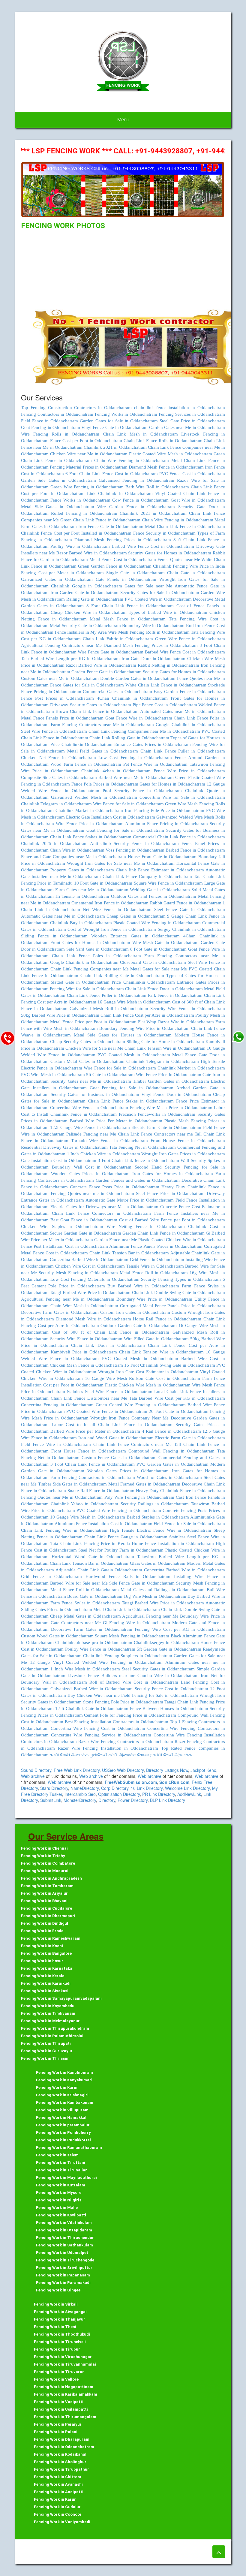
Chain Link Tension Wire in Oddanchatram (165, 1048)
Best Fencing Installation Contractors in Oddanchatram (117, 1722)
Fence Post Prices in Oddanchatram (57, 698)
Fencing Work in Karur (57, 2087)
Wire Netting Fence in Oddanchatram (146, 1226)
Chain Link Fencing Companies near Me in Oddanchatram (144, 731)
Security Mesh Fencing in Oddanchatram (78, 1273)
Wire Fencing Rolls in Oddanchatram (60, 434)
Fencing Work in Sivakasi (45, 1991)
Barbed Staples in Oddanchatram (158, 1517)
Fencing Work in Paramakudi (63, 2283)
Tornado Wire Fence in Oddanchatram (109, 1141)
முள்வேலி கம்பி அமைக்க (113, 1755)
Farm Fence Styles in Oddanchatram (85, 1603)
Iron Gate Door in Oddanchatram (153, 659)
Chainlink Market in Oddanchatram (89, 810)
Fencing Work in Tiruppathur (61, 2469)
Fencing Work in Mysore (59, 2193)
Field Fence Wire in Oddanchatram (56, 1444)
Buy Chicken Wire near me (94, 1695)
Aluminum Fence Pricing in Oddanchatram (166, 824)
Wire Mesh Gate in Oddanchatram (166, 943)
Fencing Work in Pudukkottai (63, 2140)
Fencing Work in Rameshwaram (51, 1938)
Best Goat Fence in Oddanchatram (84, 1220)
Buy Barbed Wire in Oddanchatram (143, 1286)
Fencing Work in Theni (55, 2327)
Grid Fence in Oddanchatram (157, 1259)
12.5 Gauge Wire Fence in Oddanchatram (90, 1127)
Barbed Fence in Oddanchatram (195, 850)
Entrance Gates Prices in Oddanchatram (152, 744)
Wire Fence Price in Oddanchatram (90, 824)
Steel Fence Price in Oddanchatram (170, 1193)
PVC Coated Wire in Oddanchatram (158, 599)
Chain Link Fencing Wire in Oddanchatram (64, 1530)
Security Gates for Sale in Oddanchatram (160, 593)
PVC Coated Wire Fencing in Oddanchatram (119, 1510)
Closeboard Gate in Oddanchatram (153, 962)
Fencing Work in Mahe (57, 2208)
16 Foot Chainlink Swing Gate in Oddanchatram (169, 1365)
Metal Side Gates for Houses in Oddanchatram (123, 1035)
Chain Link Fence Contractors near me (156, 1134)
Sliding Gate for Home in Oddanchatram (165, 1042)
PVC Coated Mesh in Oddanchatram (134, 1055)
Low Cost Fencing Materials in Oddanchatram (95, 1279)
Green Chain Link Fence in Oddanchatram (100, 520)
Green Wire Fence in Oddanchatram (190, 639)
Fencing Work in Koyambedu (48, 2006)
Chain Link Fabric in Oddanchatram (118, 639)
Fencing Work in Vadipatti (59, 2402)
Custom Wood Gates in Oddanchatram (57, 1636)
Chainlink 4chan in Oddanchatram (116, 771)
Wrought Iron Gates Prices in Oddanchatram (183, 1154)
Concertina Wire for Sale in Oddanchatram (182, 797)
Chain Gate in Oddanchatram (196, 573)
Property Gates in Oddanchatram (82, 870)
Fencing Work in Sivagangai (60, 2312)
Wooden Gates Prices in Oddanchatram (90, 1174)
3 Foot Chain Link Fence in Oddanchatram (93, 1464)
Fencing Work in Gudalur (57, 2507)
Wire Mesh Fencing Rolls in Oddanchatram (149, 632)
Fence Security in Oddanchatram (164, 533)
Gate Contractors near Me (77, 1623)
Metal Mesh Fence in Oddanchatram (127, 619)
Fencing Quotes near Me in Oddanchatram (62, 1497)
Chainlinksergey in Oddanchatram (166, 1642)
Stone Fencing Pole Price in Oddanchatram (123, 1702)
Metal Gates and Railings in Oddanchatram (163, 1590)
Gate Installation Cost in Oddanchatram (59, 1160)
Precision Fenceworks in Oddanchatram (157, 1114)
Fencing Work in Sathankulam (64, 2245)
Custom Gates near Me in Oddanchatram (60, 678)
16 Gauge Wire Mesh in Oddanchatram (134, 1002)
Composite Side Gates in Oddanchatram (59, 777)
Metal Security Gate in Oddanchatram (85, 626)
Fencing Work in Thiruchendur (65, 2238)
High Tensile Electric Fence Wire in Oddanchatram (161, 1530)
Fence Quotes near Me (179, 560)
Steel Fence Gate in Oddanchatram (190, 909)
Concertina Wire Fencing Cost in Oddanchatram (98, 1728)
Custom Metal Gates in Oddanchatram (87, 1061)
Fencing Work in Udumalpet (62, 2253)
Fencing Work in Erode (42, 1931)
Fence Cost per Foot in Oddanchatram (86, 441)
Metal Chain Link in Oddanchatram (127, 1609)
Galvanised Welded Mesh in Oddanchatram (94, 797)
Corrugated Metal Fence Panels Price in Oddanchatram (173, 1306)
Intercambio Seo (80, 1794)
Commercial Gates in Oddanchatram (117, 692)
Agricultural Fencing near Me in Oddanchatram (68, 1299)
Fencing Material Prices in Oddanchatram (89, 467)
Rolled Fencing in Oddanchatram (84, 513)
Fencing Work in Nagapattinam (64, 2387)
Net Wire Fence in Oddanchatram (117, 909)
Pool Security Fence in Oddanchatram (142, 791)
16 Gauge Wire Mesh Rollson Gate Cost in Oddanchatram (142, 1378)
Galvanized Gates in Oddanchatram (57, 579)
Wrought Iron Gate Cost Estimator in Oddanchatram (148, 1372)
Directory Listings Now (167, 1770)
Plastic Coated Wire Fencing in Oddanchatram (157, 923)
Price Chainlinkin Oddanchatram (82, 744)
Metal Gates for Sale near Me (159, 969)
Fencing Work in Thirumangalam (65, 2417)
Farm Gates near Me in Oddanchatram (92, 890)
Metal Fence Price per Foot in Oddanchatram (93, 1022)
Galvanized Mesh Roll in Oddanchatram (109, 1009)
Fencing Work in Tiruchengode (65, 2260)
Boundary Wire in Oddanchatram (153, 626)
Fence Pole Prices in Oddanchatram (105, 784)
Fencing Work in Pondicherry (63, 2133)
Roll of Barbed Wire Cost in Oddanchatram (134, 1682)
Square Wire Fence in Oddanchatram (168, 883)
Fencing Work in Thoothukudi (62, 2334)
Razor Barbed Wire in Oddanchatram (92, 553)
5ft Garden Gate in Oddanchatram (169, 1649)
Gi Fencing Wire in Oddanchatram (136, 1623)
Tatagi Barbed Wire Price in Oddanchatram (90, 1293)
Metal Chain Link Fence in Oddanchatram (185, 526)
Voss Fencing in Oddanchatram (135, 850)
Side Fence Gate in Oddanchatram (142, 1583)
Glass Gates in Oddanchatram (158, 1563)
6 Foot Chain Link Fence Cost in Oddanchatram (112, 474)
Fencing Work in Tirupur (57, 2349)
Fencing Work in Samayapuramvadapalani (61, 1998)
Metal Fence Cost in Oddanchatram (123, 560)
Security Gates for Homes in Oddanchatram (170, 553)
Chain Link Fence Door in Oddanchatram (164, 989)
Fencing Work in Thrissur (45, 2058)
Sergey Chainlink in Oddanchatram (191, 929)
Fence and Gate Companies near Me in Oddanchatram (74, 857)
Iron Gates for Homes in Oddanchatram (173, 1174)
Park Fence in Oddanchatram (175, 995)
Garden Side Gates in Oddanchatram (58, 480)
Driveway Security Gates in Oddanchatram (91, 705)
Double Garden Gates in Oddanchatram (138, 678)
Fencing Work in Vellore (56, 2379)
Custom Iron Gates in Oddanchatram (135, 1312)
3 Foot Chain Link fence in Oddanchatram (138, 1160)
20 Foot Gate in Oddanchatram (178, 1411)
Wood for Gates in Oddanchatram (169, 1477)
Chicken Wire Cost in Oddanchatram (90, 1266)
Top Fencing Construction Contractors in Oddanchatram (76, 408)
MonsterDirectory (80, 1800)
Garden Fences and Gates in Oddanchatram (138, 1180)
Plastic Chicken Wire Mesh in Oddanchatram (148, 1385)
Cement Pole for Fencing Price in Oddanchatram (130, 1715)
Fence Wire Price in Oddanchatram (189, 771)
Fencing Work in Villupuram (62, 2110)
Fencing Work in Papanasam (63, 2275)
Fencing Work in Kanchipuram (64, 2072)
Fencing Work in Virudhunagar (63, 2357)
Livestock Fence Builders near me (102, 1676)
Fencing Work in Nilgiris (59, 2200)
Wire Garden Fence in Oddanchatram (136, 507)
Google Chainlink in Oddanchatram (190, 725)
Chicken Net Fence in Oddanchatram (58, 758)
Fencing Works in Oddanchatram (126, 414)
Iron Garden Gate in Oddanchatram (85, 593)
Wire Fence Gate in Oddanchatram (110, 652)
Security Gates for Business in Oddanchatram (95, 1094)
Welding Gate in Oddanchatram (160, 890)
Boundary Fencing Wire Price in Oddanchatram (144, 1028)
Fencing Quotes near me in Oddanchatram (92, 1193)
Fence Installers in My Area (81, 632)
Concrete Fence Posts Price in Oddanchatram (114, 1187)
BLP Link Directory (168, 1800)
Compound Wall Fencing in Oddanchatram (171, 1451)
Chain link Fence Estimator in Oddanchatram (160, 870)
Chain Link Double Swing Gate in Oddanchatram (178, 1293)
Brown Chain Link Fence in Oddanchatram (97, 711)
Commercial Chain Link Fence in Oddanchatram (179, 837)
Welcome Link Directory (187, 1788)
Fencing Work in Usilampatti (61, 2409)
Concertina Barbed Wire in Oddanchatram (89, 1259)
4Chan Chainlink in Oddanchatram (132, 698)
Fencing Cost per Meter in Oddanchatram (62, 573)
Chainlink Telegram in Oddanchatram (56, 804)
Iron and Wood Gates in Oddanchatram (116, 1438)
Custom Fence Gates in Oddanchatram (119, 1458)
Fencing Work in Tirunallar (61, 2170)
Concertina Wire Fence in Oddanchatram (89, 1108)
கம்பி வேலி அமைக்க (69, 1755)
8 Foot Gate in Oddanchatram (159, 949)
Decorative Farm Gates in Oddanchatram (60, 1312)
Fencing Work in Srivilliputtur (64, 2268)
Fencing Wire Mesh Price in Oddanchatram (171, 1108)
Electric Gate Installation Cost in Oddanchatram (111, 817)
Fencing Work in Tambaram (47, 1886)
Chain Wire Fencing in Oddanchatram (132, 460)
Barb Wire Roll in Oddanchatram (157, 487)
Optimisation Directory (119, 1794)
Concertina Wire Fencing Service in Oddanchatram (101, 1735)
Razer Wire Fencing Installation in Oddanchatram (108, 1748)
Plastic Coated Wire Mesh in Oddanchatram (171, 454)
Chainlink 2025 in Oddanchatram (54, 843)
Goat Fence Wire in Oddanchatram (139, 718)
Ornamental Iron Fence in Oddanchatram (110, 903)
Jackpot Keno (203, 1770)
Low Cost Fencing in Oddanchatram (135, 758)
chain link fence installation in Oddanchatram (180, 408)
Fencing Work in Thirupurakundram (55, 2028)
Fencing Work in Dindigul (45, 1923)
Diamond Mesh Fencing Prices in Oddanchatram (123, 540)
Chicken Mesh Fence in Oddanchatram (86, 1365)
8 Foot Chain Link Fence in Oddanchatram (130, 606)
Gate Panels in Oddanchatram (126, 579)
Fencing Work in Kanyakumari (64, 2080)
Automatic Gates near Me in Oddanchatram (63, 916)
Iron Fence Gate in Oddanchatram (111, 526)
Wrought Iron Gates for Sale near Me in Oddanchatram (121, 863)
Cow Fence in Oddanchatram (141, 500)
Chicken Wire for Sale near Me (95, 1048)
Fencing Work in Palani (56, 2432)
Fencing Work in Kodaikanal (60, 2454)
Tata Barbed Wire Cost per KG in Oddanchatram (177, 1398)
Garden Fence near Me (116, 1240)
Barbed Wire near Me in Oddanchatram (136, 777)
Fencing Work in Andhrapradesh (51, 1878)
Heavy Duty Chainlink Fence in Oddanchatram (180, 1491)
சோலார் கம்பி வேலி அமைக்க (165, 1755)
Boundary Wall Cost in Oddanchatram (92, 1167)
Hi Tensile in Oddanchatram (82, 896)
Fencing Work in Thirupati (46, 2043)
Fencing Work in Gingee (58, 2290)
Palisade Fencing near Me (92, 1134)
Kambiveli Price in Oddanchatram (84, 1352)
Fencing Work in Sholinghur (60, 2462)
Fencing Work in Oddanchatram (64, 2447)
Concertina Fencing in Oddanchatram (57, 1405)
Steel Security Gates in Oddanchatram (158, 1669)
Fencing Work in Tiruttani (61, 2163)
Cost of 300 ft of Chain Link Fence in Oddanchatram (111, 1332)
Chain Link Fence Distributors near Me (90, 1398)
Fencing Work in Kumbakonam (65, 2102)
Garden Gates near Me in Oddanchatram (187, 427)
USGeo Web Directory (123, 1770)
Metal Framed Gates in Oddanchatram (144, 1484)
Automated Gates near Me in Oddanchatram (183, 711)
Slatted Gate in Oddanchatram (80, 982)
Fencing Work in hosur (42, 1961)
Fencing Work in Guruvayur (47, 2051)
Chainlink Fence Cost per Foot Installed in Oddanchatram (76, 533)
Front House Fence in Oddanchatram (188, 1141)
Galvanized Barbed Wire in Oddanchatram (91, 1689)
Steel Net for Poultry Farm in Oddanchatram (121, 1550)
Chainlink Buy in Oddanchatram (81, 923)
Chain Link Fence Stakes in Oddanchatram (91, 837)
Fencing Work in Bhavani (44, 1901)
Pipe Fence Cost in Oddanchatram (165, 705)
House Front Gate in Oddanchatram (162, 857)
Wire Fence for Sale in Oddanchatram (128, 804)
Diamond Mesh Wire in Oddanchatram (94, 1319)
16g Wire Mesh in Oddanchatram (155, 1596)
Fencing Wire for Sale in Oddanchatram (87, 989)
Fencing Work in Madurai (45, 1871)
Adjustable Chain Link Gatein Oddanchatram (99, 1570)
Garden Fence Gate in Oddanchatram (106, 672)
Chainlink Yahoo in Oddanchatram (84, 1504)
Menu (123, 120)
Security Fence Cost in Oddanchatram (171, 1689)
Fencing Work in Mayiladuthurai (66, 2178)
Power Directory (133, 1800)
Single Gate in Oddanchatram (135, 573)
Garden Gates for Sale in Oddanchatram (119, 421)
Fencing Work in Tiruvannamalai (65, 2364)
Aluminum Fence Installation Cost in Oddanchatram (104, 1524)
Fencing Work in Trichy (43, 1856)
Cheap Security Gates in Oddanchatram (88, 1042)
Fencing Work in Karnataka (47, 1968)
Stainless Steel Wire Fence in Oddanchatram (109, 1392)
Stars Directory (54, 1788)
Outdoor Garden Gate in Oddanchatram (139, 1326)
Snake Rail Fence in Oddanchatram (101, 1491)
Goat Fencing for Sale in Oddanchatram (125, 830)
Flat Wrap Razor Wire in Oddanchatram (176, 1022)
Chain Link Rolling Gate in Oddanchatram (129, 738)
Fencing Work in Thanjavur (60, 2319)
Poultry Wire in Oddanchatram (80, 546)
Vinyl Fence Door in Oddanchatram (176, 1094)
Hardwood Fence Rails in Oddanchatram (128, 1576)
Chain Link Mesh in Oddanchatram (140, 434)
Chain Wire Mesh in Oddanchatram (84, 1306)
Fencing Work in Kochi (42, 1946)
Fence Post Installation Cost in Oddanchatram (64, 1246)
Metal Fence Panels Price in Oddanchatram (62, 718)
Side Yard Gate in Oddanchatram (97, 949)
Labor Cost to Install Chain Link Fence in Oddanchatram (112, 1425)
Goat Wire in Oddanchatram (198, 500)
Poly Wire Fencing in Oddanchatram (139, 1497)
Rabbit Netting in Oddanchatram (169, 665)
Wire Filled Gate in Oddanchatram (156, 1339)
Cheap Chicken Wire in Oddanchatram (89, 612)
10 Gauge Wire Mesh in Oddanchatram (87, 1517)
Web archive (33, 1776)
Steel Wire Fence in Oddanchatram (54, 731)
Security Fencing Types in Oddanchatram (181, 1279)
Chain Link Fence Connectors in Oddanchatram (102, 1213)
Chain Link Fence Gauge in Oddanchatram (126, 1537)
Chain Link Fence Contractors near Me (134, 1444)
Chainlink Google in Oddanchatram (86, 586)
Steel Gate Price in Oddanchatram (192, 421)
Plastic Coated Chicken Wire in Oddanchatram (182, 1240)
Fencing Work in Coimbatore (48, 1863)
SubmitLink (51, 1800)
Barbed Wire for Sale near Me (80, 1583)
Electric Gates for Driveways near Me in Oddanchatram (104, 1207)
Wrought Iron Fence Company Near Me (129, 1418)
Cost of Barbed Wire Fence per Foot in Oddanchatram (172, 1220)
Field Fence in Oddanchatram (49, 421)
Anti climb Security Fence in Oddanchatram (134, 843)
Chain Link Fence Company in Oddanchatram (147, 876)
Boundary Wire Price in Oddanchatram (154, 1299)
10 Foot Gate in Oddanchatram (103, 883)
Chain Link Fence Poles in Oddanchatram (96, 956)
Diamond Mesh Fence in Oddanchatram (166, 467)
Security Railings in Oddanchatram (155, 1504)
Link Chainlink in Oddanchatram (120, 493)
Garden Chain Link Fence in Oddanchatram (163, 1233)
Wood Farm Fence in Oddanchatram (86, 764)
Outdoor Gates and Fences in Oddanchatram (154, 896)
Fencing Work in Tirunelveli (60, 2342)
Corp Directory (115, 1788)
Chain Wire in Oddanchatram (77, 850)
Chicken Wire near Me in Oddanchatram (89, 454)
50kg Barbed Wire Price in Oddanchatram (60, 1015)
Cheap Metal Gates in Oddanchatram (85, 1616)
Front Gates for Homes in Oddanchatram (90, 943)
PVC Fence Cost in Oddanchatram (192, 474)
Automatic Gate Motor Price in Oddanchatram (130, 1200)
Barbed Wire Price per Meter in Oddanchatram (95, 1431)
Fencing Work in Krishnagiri (62, 2095)
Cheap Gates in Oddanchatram (136, 916)
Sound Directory (36, 1770)
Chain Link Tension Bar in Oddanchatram (129, 1253)
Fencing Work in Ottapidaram (64, 2230)
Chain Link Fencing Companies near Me (90, 969)
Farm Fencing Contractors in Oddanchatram (93, 1477)
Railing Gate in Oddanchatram (95, 599)
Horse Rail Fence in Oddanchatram (167, 1319)
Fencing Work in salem (57, 2155)
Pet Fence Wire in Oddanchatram (156, 764)
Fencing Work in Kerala (43, 1976)
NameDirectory (85, 1788)
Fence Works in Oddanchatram (80, 500)
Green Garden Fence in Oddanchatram (115, 566)
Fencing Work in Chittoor (58, 2477)
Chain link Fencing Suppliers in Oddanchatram (128, 1656)
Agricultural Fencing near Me (151, 1616)
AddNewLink (189, 1794)
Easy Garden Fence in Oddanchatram (189, 692)
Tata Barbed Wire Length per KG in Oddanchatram (70, 659)
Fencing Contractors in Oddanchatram (57, 414)
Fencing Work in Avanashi (58, 2484)
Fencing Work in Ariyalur (44, 1893)
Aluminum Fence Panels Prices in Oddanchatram (156, 1246)
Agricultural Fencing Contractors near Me (62, 645)
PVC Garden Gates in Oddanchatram (172, 1464)
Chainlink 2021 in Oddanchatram (115, 447)
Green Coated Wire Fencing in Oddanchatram (141, 1405)
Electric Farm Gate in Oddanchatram (166, 1127)
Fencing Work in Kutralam (61, 2185)
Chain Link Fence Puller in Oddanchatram (183, 751)
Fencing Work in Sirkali (56, 2304)
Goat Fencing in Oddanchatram (51, 427)
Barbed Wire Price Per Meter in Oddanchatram (116, 1121)
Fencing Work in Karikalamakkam (66, 2394)
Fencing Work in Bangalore (46, 1953)
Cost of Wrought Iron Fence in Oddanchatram (112, 929)
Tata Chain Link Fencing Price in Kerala (91, 1543)
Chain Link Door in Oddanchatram (108, 1345)
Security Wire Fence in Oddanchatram (188, 1009)
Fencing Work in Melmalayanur (50, 2021)
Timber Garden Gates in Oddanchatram (171, 1081)
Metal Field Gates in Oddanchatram (103, 751)
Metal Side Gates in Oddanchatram (58, 507)
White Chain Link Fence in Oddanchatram (166, 685)
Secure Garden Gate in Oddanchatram (85, 1233)
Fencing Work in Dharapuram (62, 2439)
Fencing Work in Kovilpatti (61, 2215)
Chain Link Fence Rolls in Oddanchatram (163, 441)
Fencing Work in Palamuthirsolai (52, 2036)
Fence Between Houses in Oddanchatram (169, 1709)
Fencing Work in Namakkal (61, 2118)
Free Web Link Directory (77, 1770)
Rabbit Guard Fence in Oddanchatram (186, 903)
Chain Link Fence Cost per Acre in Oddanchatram (147, 1015)
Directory (107, 1800)
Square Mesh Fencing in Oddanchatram (132, 1636)
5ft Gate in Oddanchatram (110, 1075)
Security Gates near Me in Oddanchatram (91, 1081)
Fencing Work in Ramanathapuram (69, 2148)
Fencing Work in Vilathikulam (64, 2223)
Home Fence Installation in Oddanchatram (173, 1543)
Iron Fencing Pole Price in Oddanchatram (165, 810)
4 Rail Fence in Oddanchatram (171, 1431)
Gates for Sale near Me (150, 586)
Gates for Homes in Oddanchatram (172, 784)
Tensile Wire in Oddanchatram (155, 1266)
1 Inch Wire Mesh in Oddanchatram (85, 1669)
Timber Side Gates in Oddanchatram (72, 1484)
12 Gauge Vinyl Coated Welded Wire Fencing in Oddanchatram (96, 1662)
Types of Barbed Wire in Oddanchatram (168, 612)
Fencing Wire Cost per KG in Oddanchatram (180, 1629)
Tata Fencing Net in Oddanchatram (142, 1147)
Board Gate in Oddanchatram (95, 1596)
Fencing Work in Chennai (44, 1848)
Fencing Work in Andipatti (59, 2492)
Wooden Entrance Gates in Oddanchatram (135, 936)
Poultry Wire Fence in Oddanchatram (100, 1649)
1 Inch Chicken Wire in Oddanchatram (103, 1154)
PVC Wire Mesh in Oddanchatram (53, 1075)
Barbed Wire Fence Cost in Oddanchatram (153, 546)
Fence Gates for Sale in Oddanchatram (87, 685)
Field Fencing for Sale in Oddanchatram (159, 1695)
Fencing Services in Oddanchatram (192, 414)
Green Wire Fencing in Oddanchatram (87, 487)
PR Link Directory (159, 1794)
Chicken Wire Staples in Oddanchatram (62, 1226)
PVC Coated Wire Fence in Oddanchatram (107, 1411)
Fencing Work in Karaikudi (46, 1983)
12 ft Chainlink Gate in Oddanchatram (92, 1709)
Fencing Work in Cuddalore (46, 1908)
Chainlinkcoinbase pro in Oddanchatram (94, 1642)
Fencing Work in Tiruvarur (59, 2372)
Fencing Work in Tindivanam (48, 2013)
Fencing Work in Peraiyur (58, 2424)
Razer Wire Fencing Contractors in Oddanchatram (126, 1742)
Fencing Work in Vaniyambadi (62, 2522)
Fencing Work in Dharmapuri (48, 1916)
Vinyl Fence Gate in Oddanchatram (114, 427)
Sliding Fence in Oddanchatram (54, 936)
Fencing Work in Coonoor (58, 2514)
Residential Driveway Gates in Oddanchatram (64, 1147)
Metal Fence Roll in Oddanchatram (154, 1273)
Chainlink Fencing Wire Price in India (189, 566)
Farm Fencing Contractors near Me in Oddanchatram (102, 725)
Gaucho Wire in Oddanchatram (168, 1676)
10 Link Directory (147, 1788)
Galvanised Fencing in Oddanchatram (136, 480)
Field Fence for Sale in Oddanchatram (189, 1524)
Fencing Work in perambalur (63, 2125)
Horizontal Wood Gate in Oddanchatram (93, 1557)
